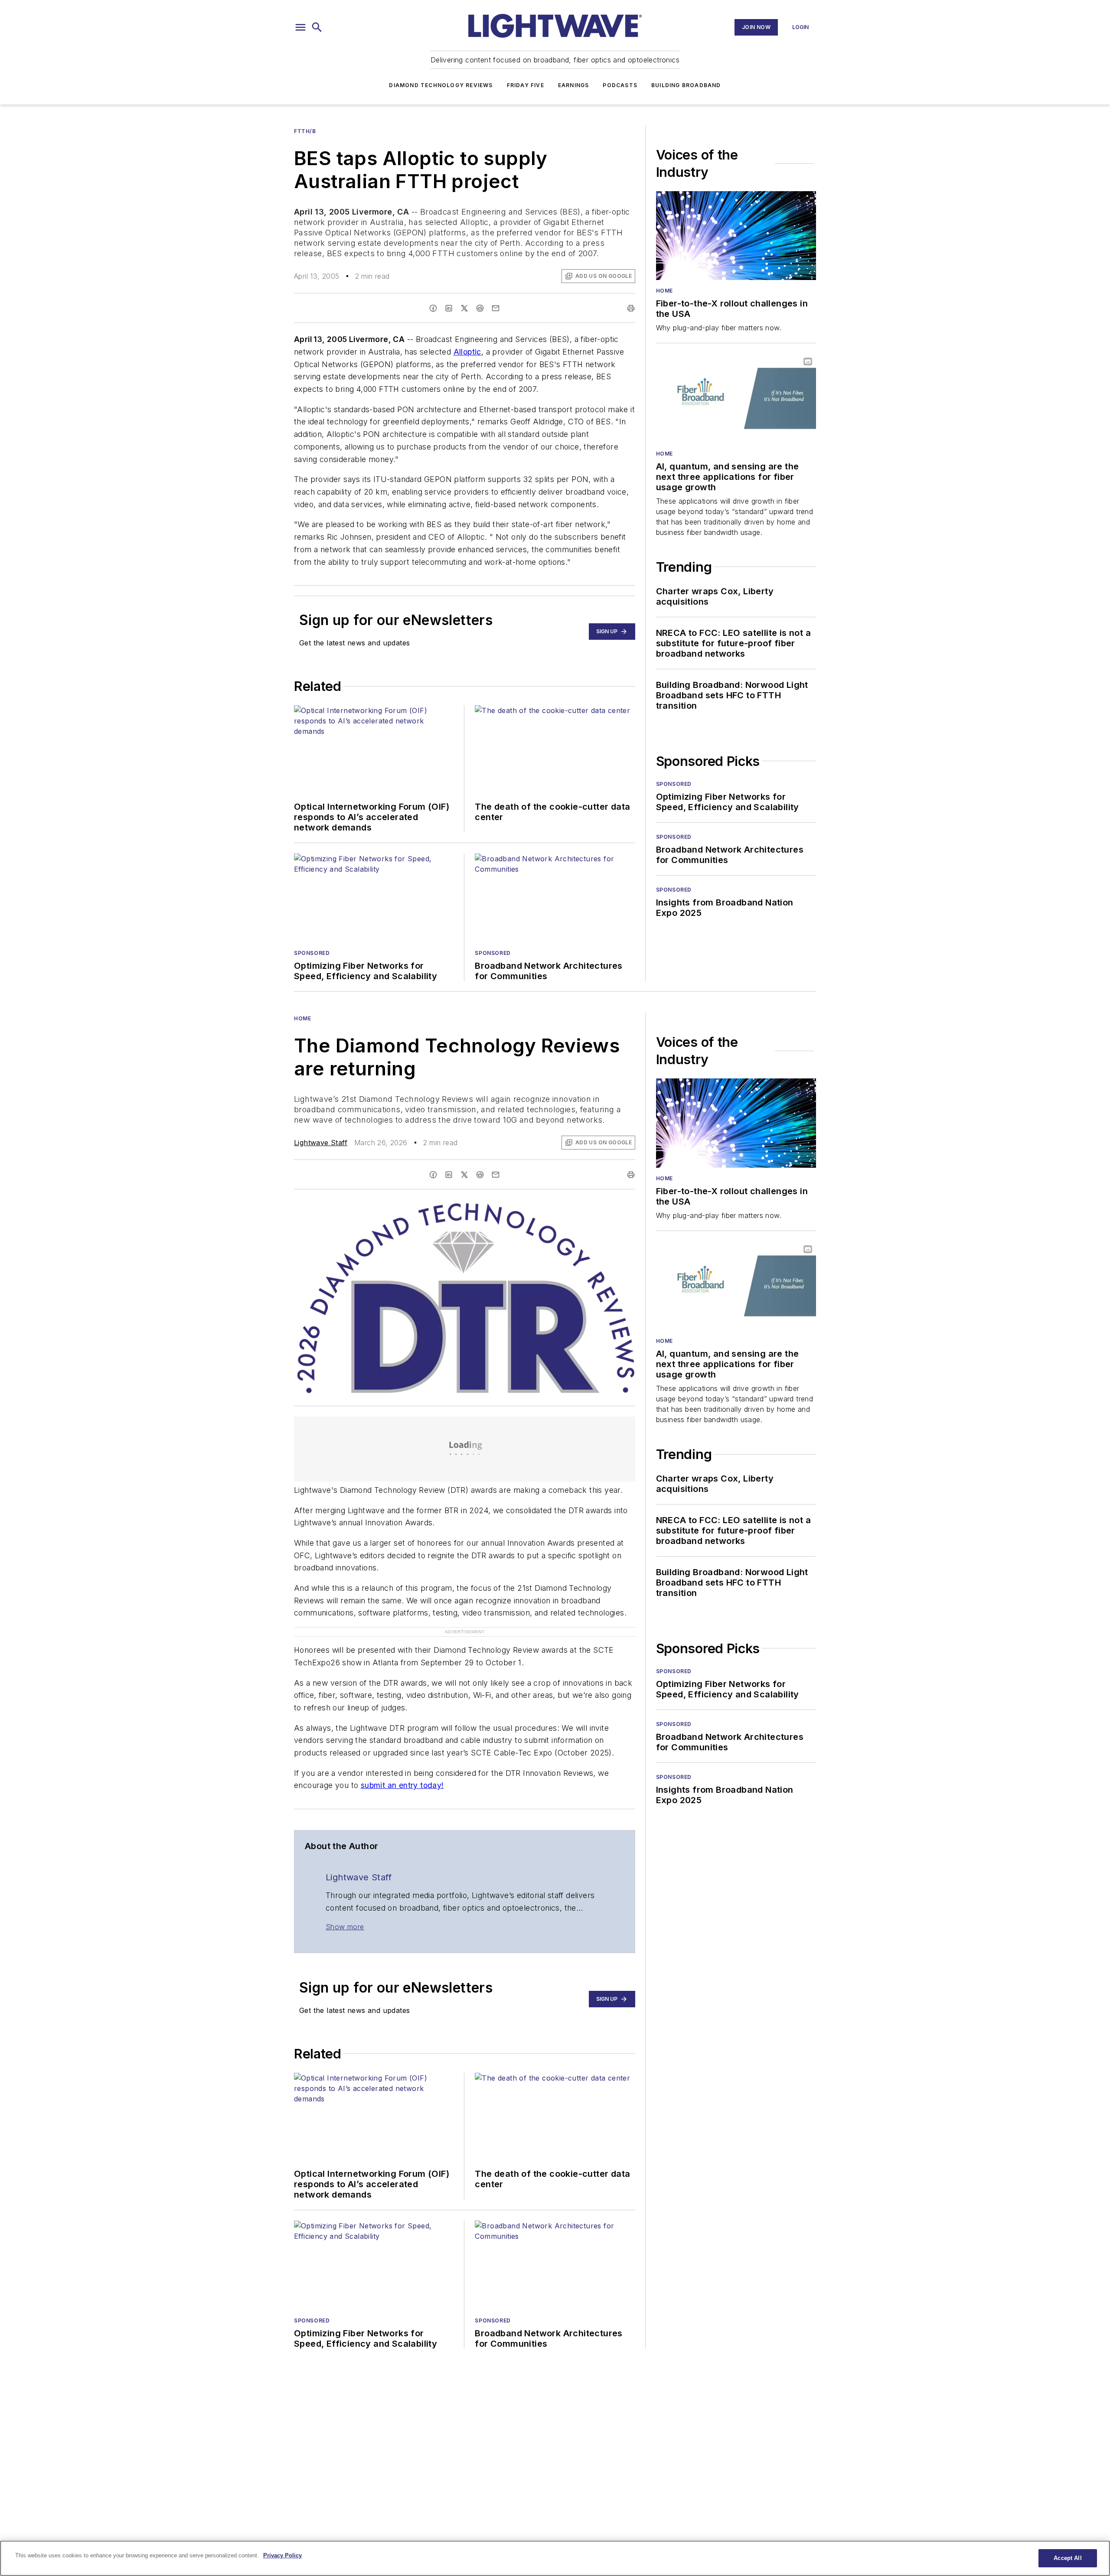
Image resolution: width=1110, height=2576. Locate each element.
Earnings (574, 85)
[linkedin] (449, 308)
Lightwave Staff (321, 1143)
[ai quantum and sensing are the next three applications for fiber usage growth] (736, 398)
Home (664, 291)
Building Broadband (686, 85)
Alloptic (467, 352)
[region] (555, 2558)
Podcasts (620, 85)
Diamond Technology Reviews (441, 85)
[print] (631, 308)
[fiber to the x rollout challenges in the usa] (736, 236)
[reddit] (480, 308)
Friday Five (526, 85)
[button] (300, 27)
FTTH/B (305, 131)
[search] (317, 27)
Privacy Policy (282, 2555)
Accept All (1068, 2558)
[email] (496, 308)
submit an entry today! (402, 1785)
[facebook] (433, 308)
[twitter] (464, 308)
